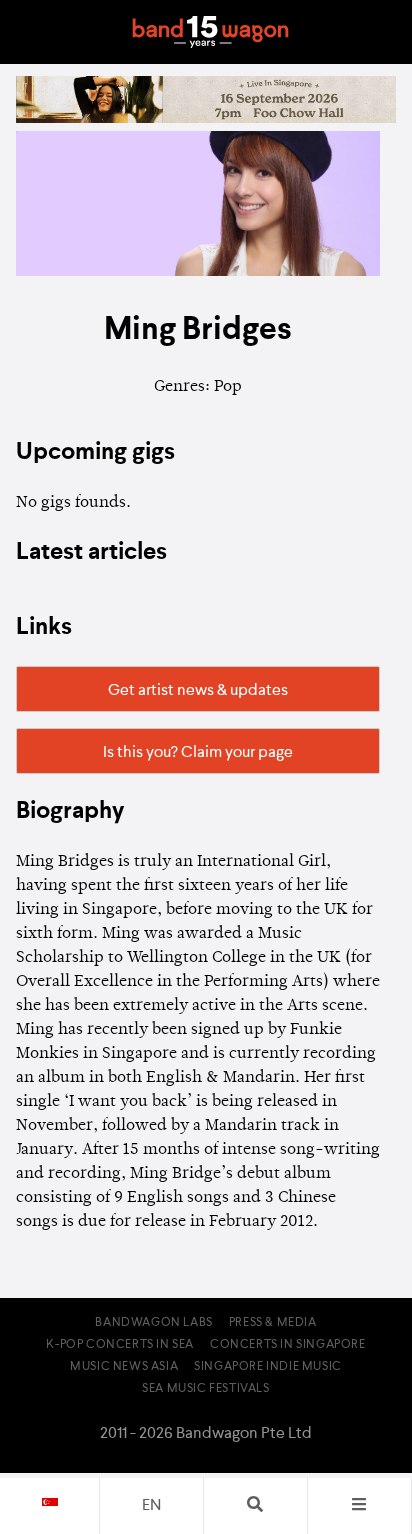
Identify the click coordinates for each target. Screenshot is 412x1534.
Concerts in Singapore (288, 1345)
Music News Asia (124, 1367)
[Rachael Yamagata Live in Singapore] (206, 119)
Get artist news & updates (198, 691)
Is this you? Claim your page (198, 753)
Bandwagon (210, 32)
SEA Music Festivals (205, 1389)
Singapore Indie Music (268, 1367)
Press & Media (273, 1323)
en (151, 1506)
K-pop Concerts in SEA (120, 1345)
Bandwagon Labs (153, 1323)
